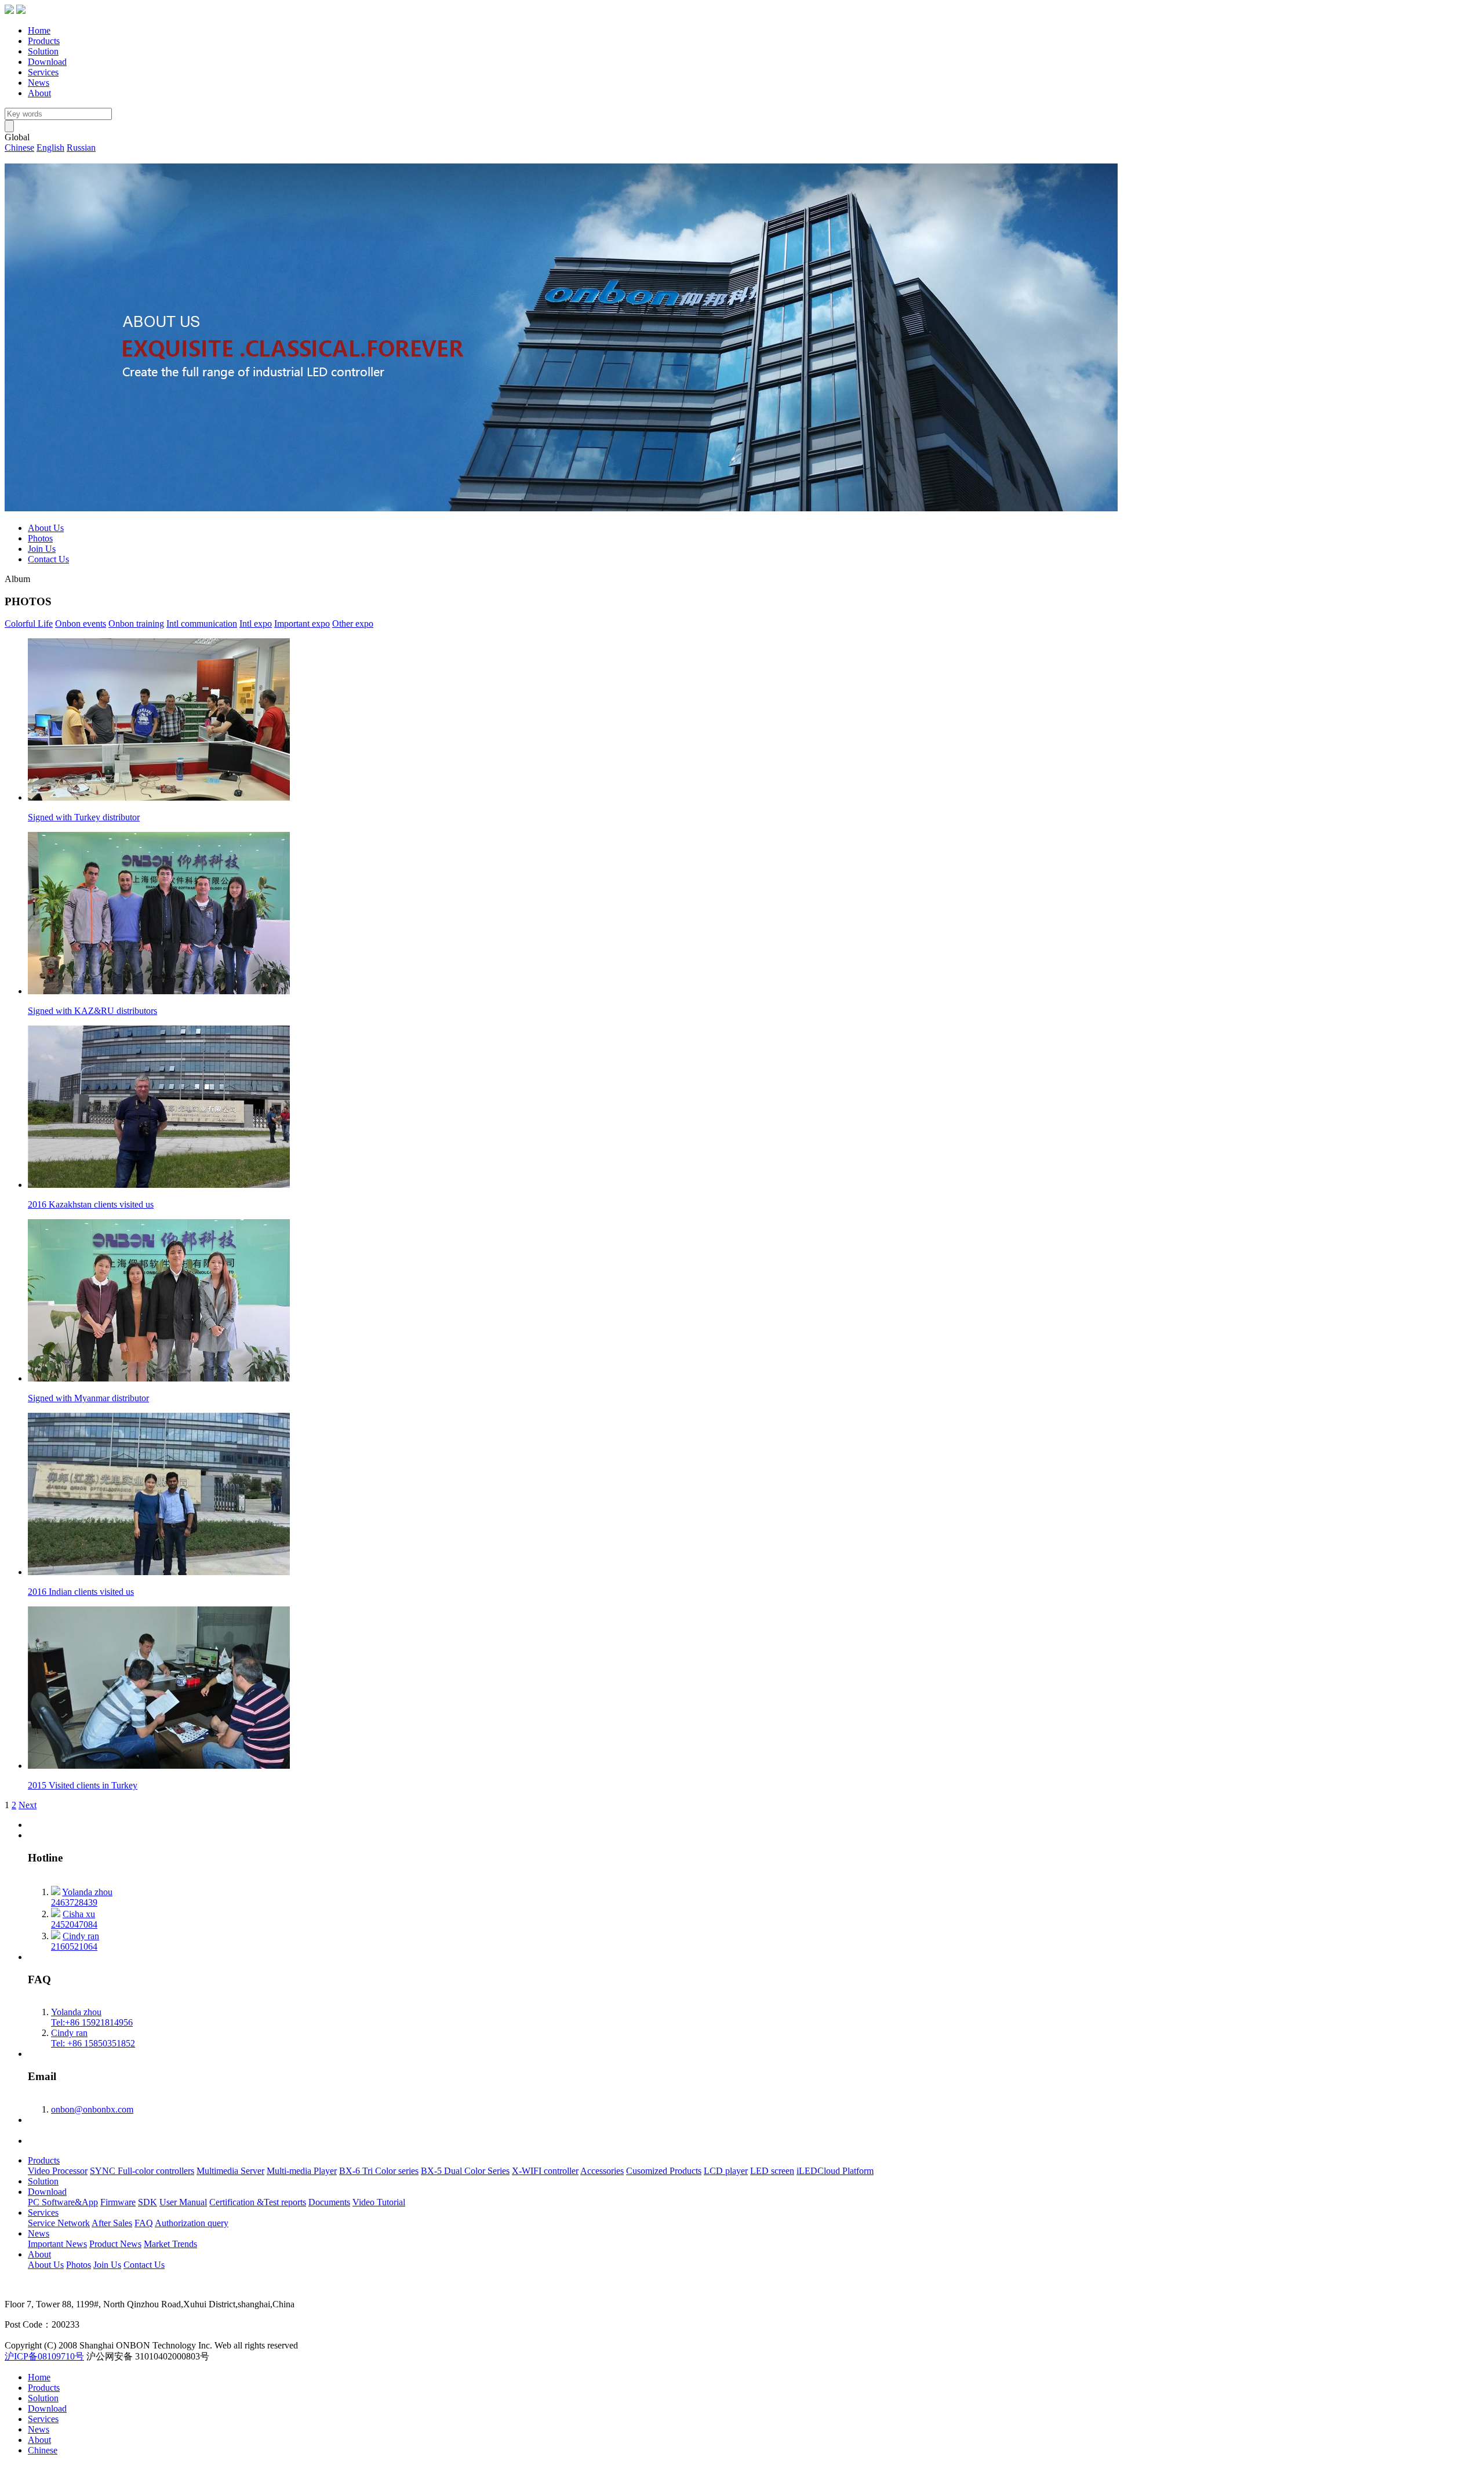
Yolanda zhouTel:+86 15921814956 (92, 2017)
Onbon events (81, 623)
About (39, 93)
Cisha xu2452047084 (74, 1919)
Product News (115, 2244)
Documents (329, 2202)
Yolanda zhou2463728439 (82, 1897)
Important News (57, 2244)
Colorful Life (29, 623)
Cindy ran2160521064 (75, 1941)
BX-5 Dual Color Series (465, 2171)
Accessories (602, 2171)
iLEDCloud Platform (835, 2171)
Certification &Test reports (258, 2202)
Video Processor (58, 2171)
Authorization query (192, 2223)
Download (47, 62)
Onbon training (136, 623)
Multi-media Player (302, 2171)
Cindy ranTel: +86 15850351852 (93, 2038)
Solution (43, 51)
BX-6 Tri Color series (379, 2171)
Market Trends (170, 2244)
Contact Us (48, 559)
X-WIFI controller (545, 2171)
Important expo (302, 623)
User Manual (183, 2202)
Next (28, 1805)
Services (43, 72)
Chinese (19, 148)
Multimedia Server (230, 2171)
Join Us (42, 549)
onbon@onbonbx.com (92, 2109)
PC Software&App (63, 2202)
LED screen (772, 2171)
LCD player (726, 2171)
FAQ (144, 2223)
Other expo (353, 623)
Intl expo (256, 623)
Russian (81, 148)
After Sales (112, 2223)
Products (44, 41)
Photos (40, 538)
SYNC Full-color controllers (142, 2171)
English (50, 148)
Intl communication (202, 623)
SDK (148, 2202)
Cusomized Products (664, 2171)
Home (39, 30)
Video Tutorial (379, 2202)
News (39, 83)
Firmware (118, 2202)
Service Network (59, 2223)
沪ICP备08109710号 (44, 2356)
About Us (46, 528)
